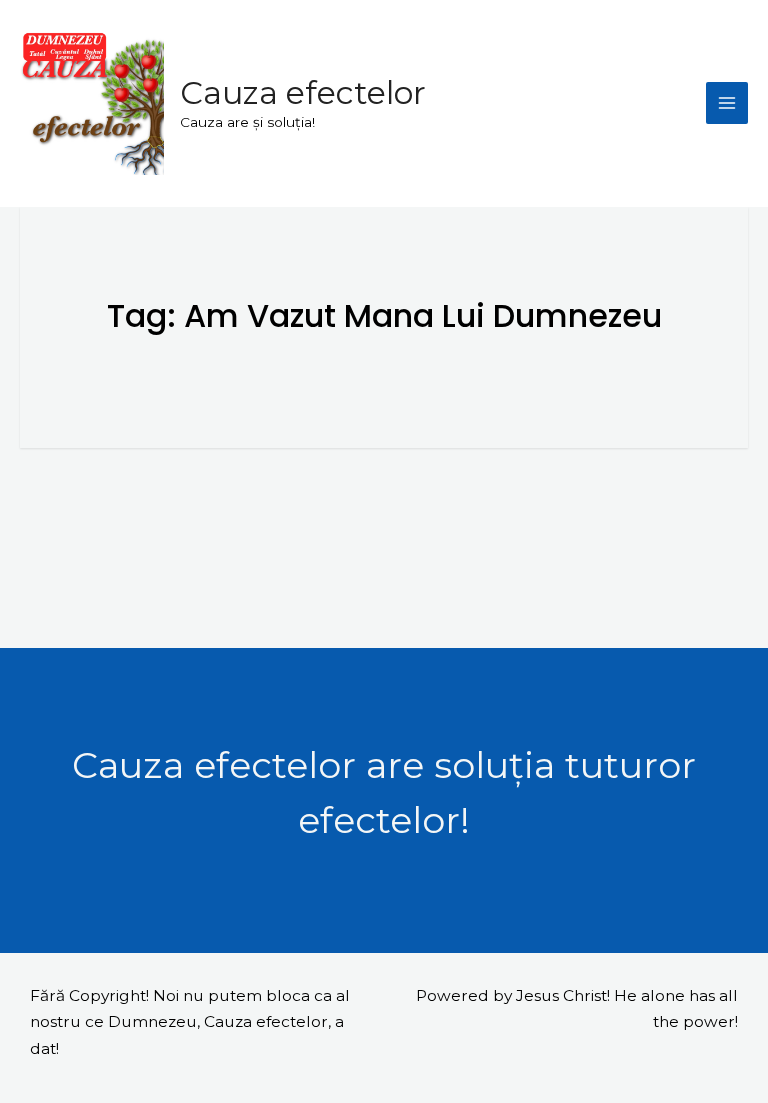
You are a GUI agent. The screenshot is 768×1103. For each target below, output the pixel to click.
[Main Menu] (727, 103)
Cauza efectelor (303, 92)
